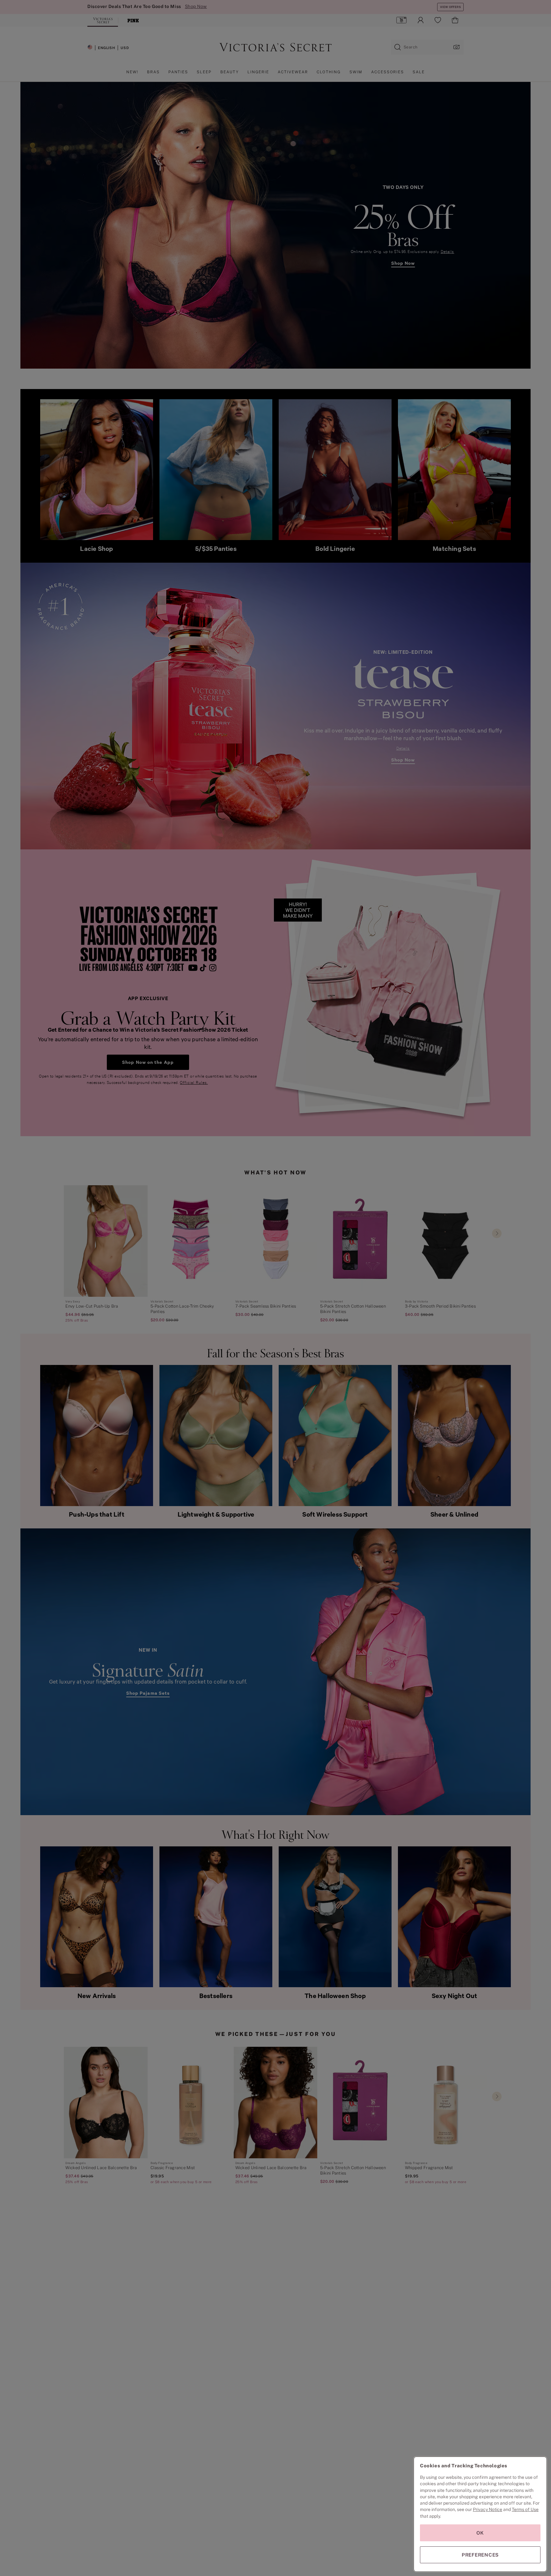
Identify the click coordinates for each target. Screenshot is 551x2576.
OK (480, 2533)
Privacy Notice (488, 2509)
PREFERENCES (480, 2555)
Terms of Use (525, 2509)
